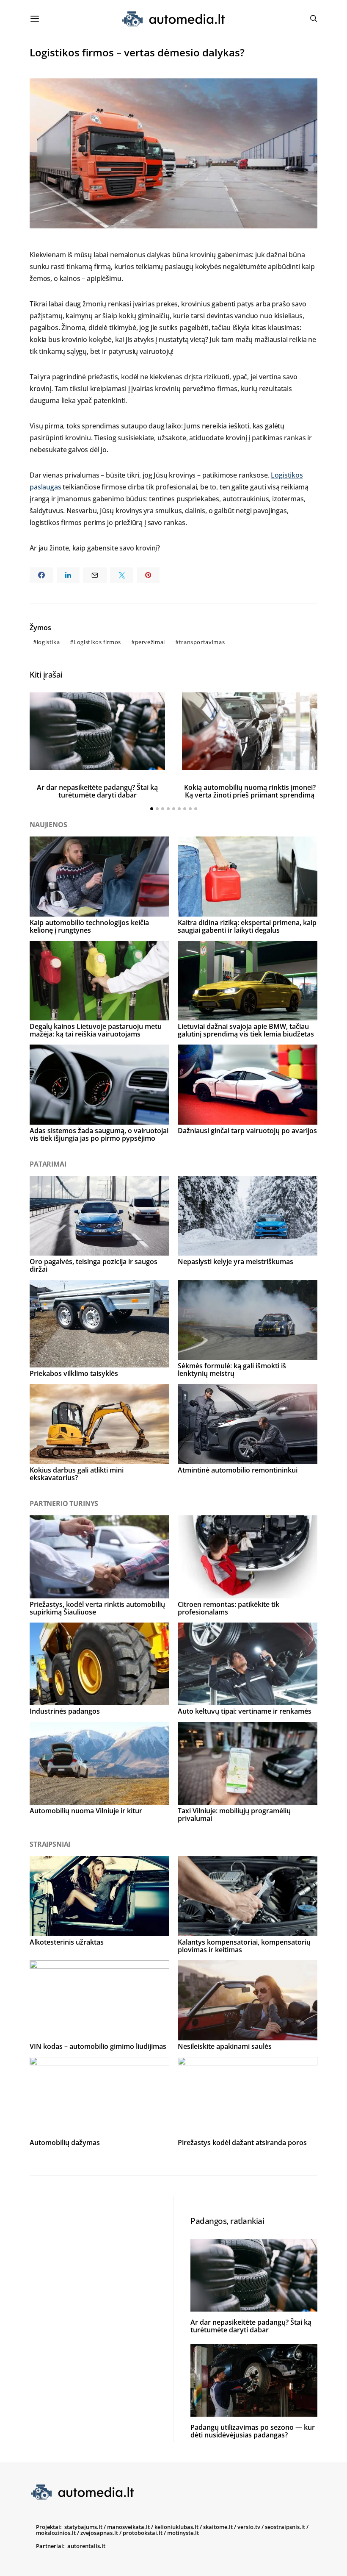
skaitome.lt (218, 2527)
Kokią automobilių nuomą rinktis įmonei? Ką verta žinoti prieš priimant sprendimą (250, 791)
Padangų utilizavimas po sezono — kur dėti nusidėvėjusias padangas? (253, 2431)
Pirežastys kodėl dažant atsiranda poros (242, 2142)
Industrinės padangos (65, 1711)
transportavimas (202, 642)
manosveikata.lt (128, 2527)
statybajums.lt (83, 2527)
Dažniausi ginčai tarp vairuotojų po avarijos (247, 1131)
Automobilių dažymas (65, 2142)
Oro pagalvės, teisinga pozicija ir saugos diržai (94, 1265)
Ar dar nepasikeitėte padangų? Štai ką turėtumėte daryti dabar (97, 791)
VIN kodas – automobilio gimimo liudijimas (98, 2046)
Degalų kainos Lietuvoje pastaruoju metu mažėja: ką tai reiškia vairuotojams (96, 1030)
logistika (48, 642)
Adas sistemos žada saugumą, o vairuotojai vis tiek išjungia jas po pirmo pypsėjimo (99, 1134)
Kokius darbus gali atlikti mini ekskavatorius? (77, 1474)
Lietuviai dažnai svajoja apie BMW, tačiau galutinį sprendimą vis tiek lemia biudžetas (246, 1030)
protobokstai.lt (143, 2533)
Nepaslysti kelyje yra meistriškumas (235, 1262)
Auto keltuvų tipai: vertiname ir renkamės (245, 1711)
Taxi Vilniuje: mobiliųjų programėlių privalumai (234, 1815)
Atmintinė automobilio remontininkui (238, 1470)
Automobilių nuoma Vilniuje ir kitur (86, 1811)
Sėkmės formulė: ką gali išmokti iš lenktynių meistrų (232, 1370)
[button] (152, 809)
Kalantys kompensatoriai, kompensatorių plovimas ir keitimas (244, 1946)
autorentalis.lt (86, 2546)
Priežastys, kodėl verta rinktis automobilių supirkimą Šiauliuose (97, 1608)
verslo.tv (249, 2527)
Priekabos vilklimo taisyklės (74, 1373)
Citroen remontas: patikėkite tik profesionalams (229, 1608)
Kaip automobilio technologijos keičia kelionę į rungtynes (89, 926)
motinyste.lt (183, 2533)
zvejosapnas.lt (99, 2533)
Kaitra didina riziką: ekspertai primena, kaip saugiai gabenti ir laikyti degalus (247, 926)
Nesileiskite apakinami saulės (225, 2046)
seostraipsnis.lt (285, 2527)
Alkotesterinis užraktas (67, 1942)
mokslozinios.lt (56, 2533)
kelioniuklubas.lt (176, 2527)
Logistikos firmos (97, 642)
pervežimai (150, 642)
